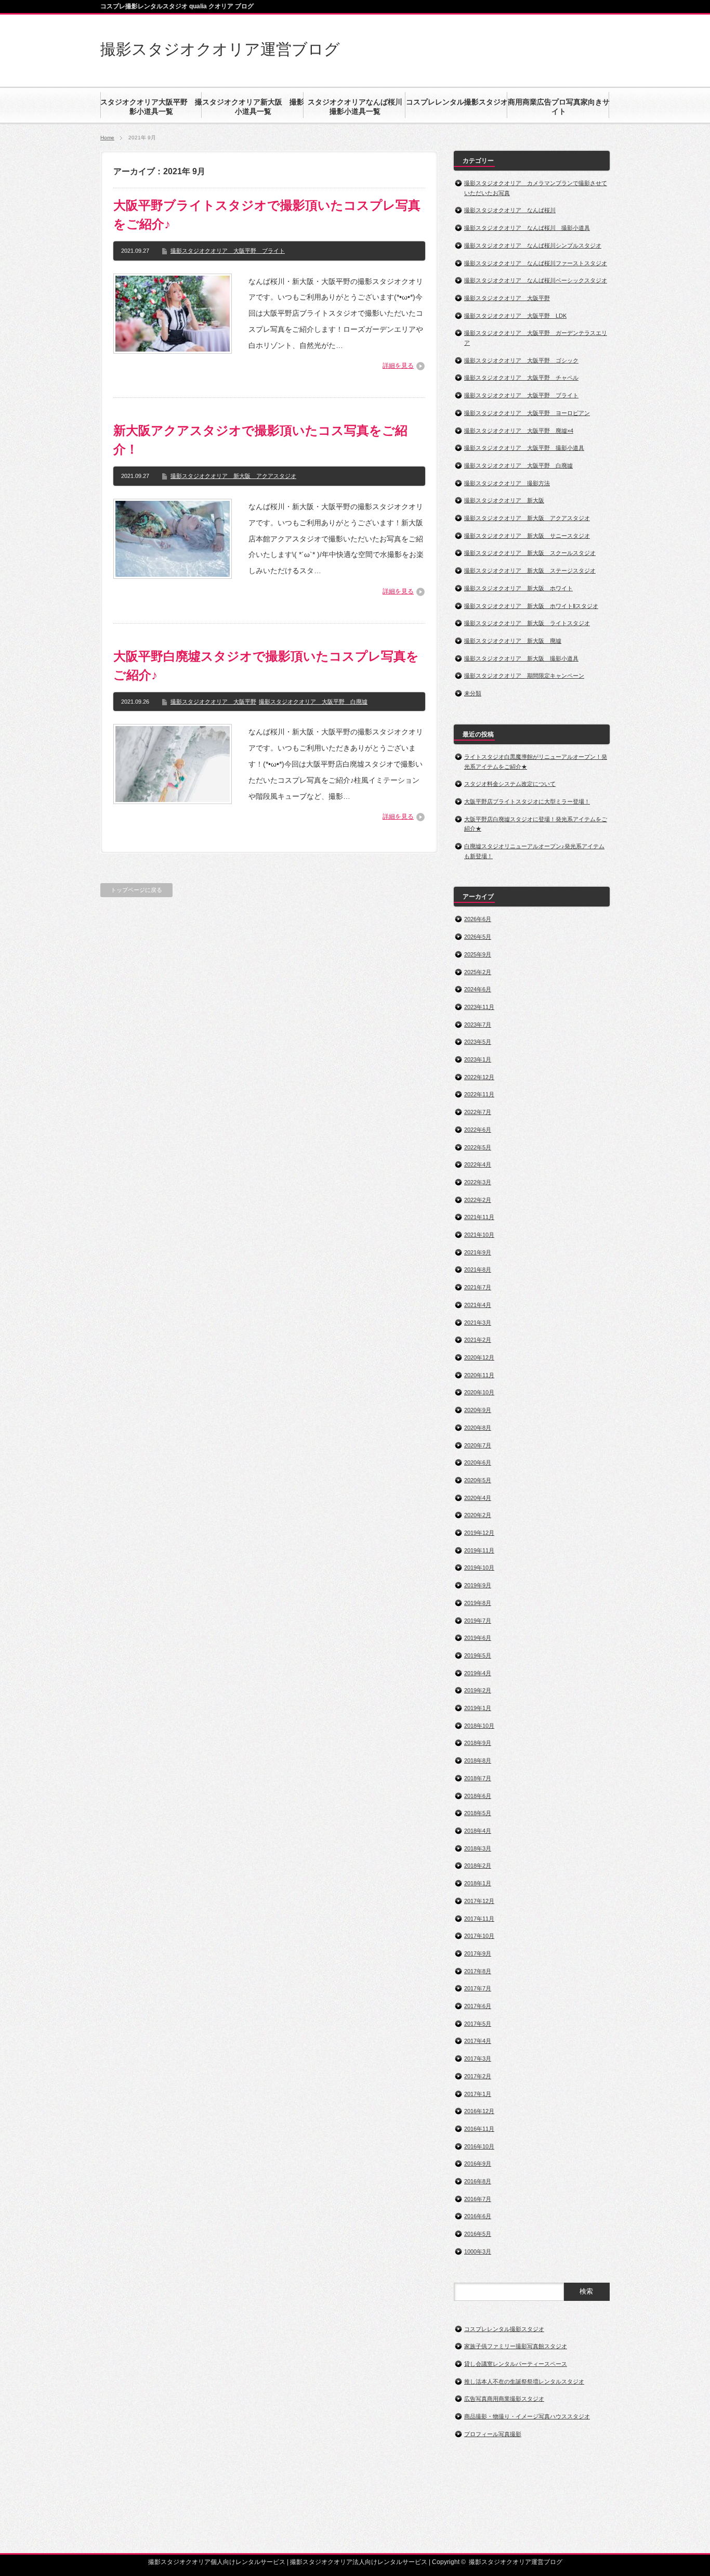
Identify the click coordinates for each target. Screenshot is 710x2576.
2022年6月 (478, 1130)
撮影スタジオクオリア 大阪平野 (213, 702)
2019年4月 (478, 1673)
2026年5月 (478, 937)
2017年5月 (478, 2024)
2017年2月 (478, 2076)
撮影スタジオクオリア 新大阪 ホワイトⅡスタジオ (531, 606)
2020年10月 (479, 1392)
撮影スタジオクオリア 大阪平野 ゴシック (521, 360)
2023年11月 (479, 1007)
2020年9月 (478, 1410)
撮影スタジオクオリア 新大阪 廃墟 (513, 641)
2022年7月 (478, 1112)
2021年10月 (479, 1235)
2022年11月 (479, 1094)
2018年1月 (478, 1883)
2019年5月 (478, 1655)
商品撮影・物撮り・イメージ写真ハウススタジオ (527, 2416)
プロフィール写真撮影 (493, 2434)
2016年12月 (479, 2111)
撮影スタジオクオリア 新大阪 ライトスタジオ (527, 623)
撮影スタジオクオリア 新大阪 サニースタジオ (527, 536)
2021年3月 (478, 1323)
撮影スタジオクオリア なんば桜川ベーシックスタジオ (536, 280)
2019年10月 (479, 1568)
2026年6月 (478, 919)
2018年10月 (479, 1726)
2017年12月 (479, 1901)
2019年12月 (479, 1533)
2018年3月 (478, 1848)
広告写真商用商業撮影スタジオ (504, 2399)
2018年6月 (478, 1796)
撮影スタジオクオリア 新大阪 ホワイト (518, 588)
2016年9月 (478, 2164)
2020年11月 (479, 1375)
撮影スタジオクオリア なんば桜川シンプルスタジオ (533, 245)
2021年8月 (478, 1270)
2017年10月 (479, 1936)
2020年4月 (478, 1498)
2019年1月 (478, 1708)
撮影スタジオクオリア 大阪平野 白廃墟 (313, 702)
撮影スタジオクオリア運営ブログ (220, 49)
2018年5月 (478, 1813)
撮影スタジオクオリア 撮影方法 (507, 483)
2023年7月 (478, 1025)
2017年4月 (478, 2041)
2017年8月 (478, 1971)
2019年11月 (479, 1550)
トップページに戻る (136, 890)
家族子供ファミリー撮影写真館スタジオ (516, 2346)
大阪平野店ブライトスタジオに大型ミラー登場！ (527, 801)
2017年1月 (478, 2094)
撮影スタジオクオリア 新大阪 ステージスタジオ (530, 571)
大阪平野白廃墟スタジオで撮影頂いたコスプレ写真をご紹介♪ (266, 665)
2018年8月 (478, 1761)
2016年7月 (478, 2199)
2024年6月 (478, 989)
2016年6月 (478, 2216)
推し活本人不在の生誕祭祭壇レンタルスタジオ (524, 2381)
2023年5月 (478, 1042)
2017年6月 (478, 2006)
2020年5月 (478, 1480)
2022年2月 (478, 1200)
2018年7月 (478, 1778)
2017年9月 (478, 1953)
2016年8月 (478, 2181)
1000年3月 (478, 2251)
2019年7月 (478, 1621)
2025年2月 (478, 972)
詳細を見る (398, 366)
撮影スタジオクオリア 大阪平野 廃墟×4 (519, 431)
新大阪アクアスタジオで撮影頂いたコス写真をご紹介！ (260, 440)
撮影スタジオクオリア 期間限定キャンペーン (524, 676)
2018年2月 (478, 1866)
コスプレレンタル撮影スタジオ (504, 2329)
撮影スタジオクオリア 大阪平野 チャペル (521, 378)
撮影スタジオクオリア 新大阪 (504, 500)
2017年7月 (478, 1988)
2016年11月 (479, 2129)
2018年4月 (478, 1831)
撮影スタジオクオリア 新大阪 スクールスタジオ (530, 553)
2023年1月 (478, 1059)
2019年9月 (478, 1585)
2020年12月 (479, 1357)
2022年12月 (479, 1077)
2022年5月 (478, 1147)
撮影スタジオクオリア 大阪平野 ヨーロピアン (527, 413)
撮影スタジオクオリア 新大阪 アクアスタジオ (233, 476)
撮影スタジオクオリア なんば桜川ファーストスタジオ (536, 263)
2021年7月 (478, 1287)
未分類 (473, 693)
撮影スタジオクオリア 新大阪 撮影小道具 (521, 658)
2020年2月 (478, 1515)
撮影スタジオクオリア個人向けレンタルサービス (217, 2562)
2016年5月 (478, 2234)
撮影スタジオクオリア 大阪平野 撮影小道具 (524, 448)
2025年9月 (478, 954)
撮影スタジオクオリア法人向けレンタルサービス (359, 2562)
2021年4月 (478, 1305)
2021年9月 (478, 1252)
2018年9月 (478, 1743)
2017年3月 (478, 2059)
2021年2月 (478, 1340)
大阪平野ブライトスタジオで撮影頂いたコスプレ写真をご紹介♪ (267, 215)
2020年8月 (478, 1428)
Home (107, 138)
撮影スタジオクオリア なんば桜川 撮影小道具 (527, 228)
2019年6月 (478, 1638)
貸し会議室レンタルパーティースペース (516, 2364)
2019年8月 (478, 1603)
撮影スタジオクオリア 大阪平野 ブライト (228, 251)
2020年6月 (478, 1462)
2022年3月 (478, 1182)
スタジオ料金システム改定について (510, 784)
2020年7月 (478, 1445)
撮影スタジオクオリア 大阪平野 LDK (515, 316)
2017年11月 (479, 1919)
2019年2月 (478, 1690)
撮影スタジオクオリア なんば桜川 (510, 210)
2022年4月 (478, 1164)
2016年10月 (479, 2146)
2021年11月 (479, 1217)
